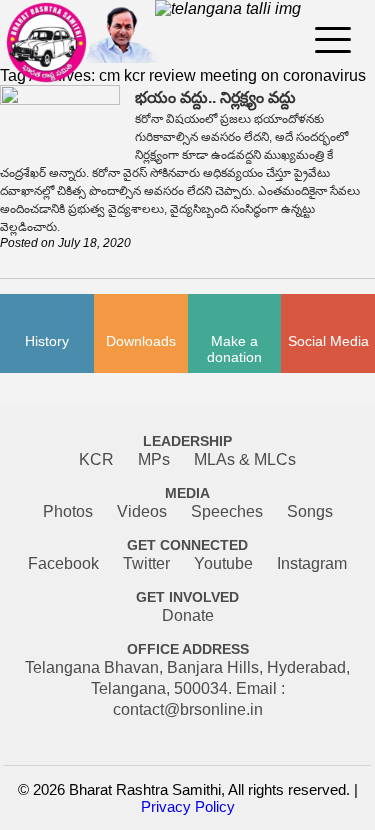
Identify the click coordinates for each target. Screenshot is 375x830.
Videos (142, 511)
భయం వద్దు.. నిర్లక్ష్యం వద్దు (215, 97)
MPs (154, 459)
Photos (68, 511)
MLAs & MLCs (245, 459)
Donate (188, 615)
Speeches (227, 511)
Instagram (312, 563)
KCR (96, 459)
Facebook (63, 563)
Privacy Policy (188, 806)
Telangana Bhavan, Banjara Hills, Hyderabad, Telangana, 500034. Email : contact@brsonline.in (187, 688)
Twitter (146, 563)
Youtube (223, 563)
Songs (310, 511)
